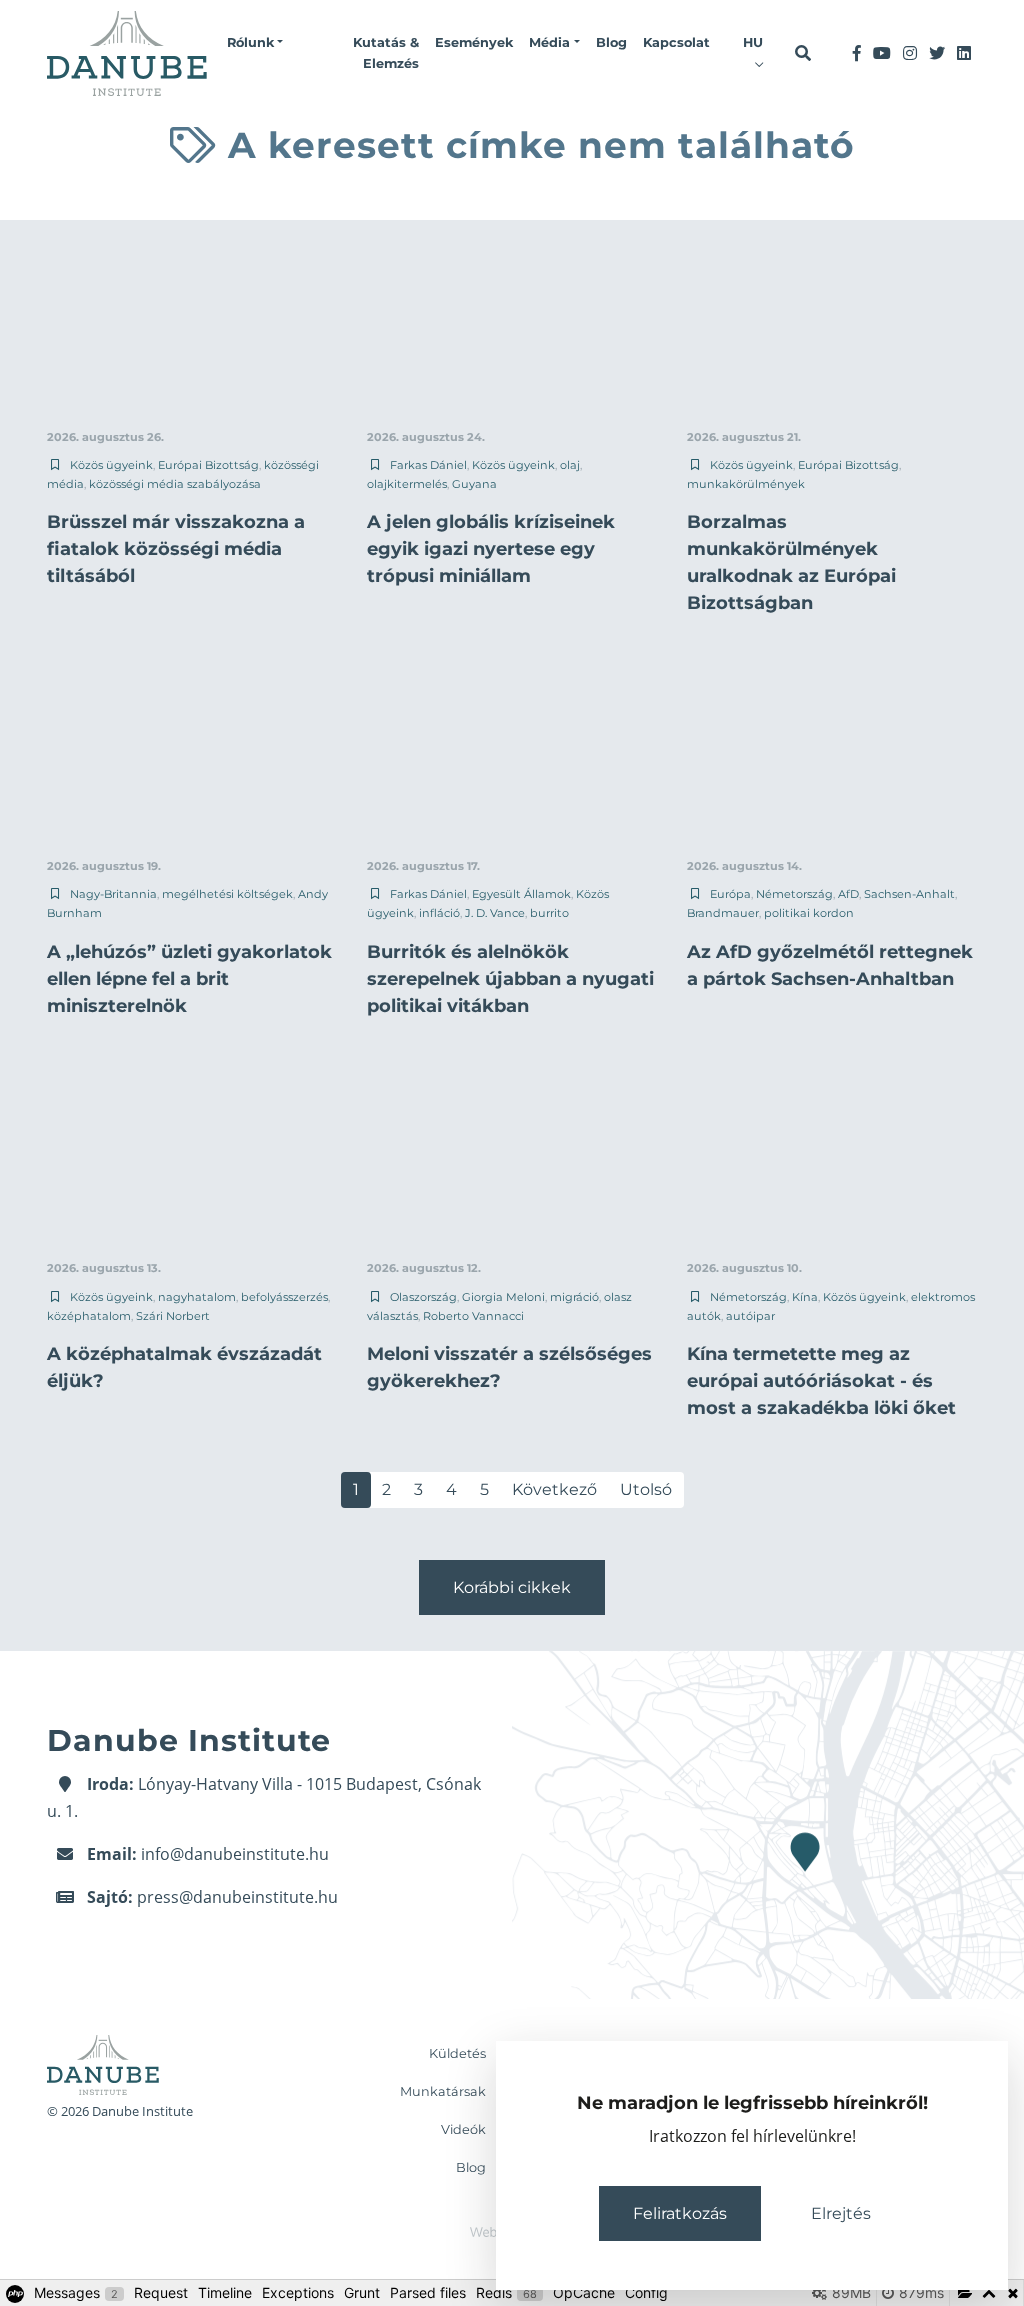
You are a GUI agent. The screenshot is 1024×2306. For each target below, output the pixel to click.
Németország (794, 894)
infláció (439, 913)
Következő (554, 1489)
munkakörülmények (746, 484)
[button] (255, 43)
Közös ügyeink (111, 465)
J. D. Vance (495, 913)
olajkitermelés (407, 484)
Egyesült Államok (521, 894)
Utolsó (646, 1489)
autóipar (750, 1316)
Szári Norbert (173, 1316)
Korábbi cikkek (512, 1587)
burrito (549, 913)
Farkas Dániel (428, 465)
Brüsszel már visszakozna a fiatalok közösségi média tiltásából (176, 549)
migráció (574, 1297)
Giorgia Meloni (503, 1297)
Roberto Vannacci (473, 1316)
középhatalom (89, 1316)
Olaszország (423, 1297)
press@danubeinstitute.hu (237, 1897)
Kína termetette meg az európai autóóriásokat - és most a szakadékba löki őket (821, 1381)
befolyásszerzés (284, 1297)
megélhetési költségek (227, 894)
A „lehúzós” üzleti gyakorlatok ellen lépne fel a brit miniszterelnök (189, 979)
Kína (805, 1297)
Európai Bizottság (208, 465)
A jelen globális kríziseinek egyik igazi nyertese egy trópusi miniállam (491, 549)
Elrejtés (841, 2213)
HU (753, 42)
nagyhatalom (197, 1297)
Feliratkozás (680, 2213)
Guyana (474, 484)
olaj (570, 465)
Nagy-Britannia (113, 894)
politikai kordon (809, 913)
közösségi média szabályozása (175, 484)
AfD (848, 894)
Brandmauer (723, 913)
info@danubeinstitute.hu (235, 1854)
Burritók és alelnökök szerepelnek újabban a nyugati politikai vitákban (510, 979)
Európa (730, 894)
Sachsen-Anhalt (909, 894)
